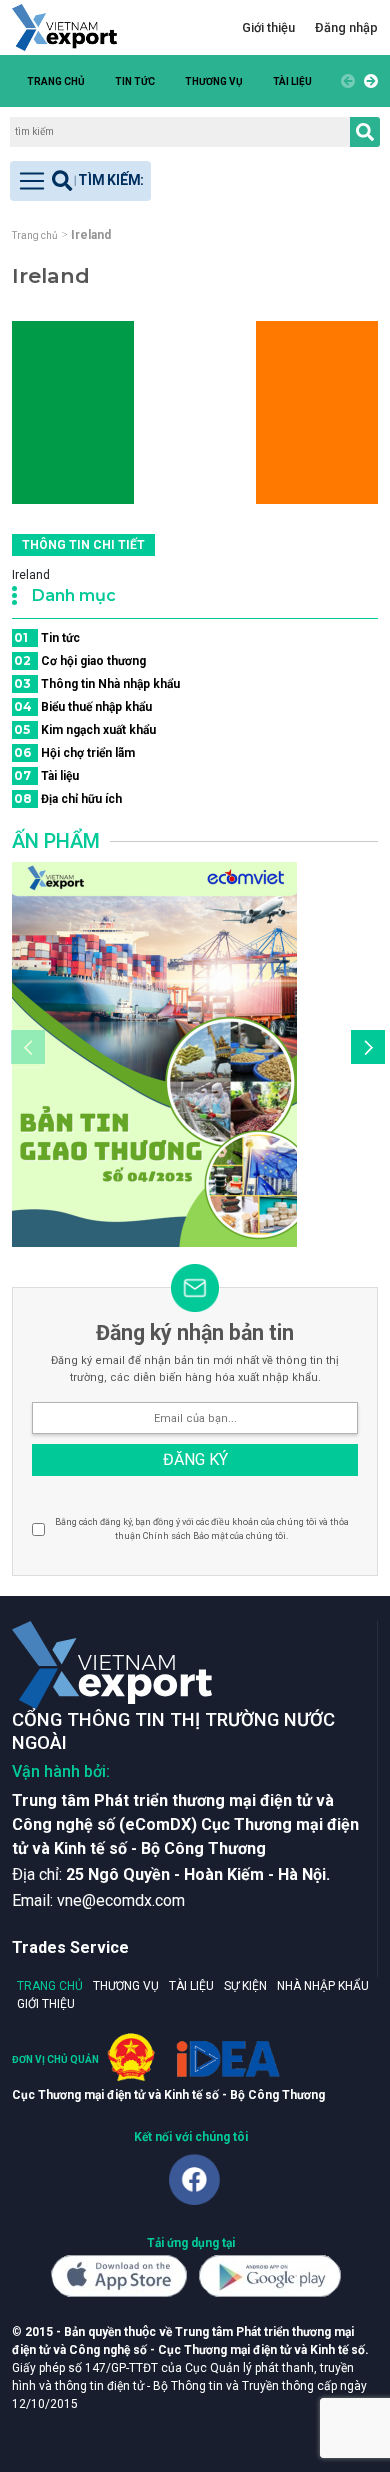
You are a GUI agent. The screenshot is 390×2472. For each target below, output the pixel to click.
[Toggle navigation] (80, 181)
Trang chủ (56, 81)
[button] (368, 81)
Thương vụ (214, 81)
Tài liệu (292, 81)
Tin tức (135, 81)
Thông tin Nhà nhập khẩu (97, 683)
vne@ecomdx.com (121, 1900)
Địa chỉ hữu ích (68, 798)
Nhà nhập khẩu (323, 1986)
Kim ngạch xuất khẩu (85, 729)
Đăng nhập (346, 27)
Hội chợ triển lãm (74, 752)
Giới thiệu (268, 27)
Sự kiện (245, 1986)
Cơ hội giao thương (80, 660)
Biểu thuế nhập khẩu (83, 706)
